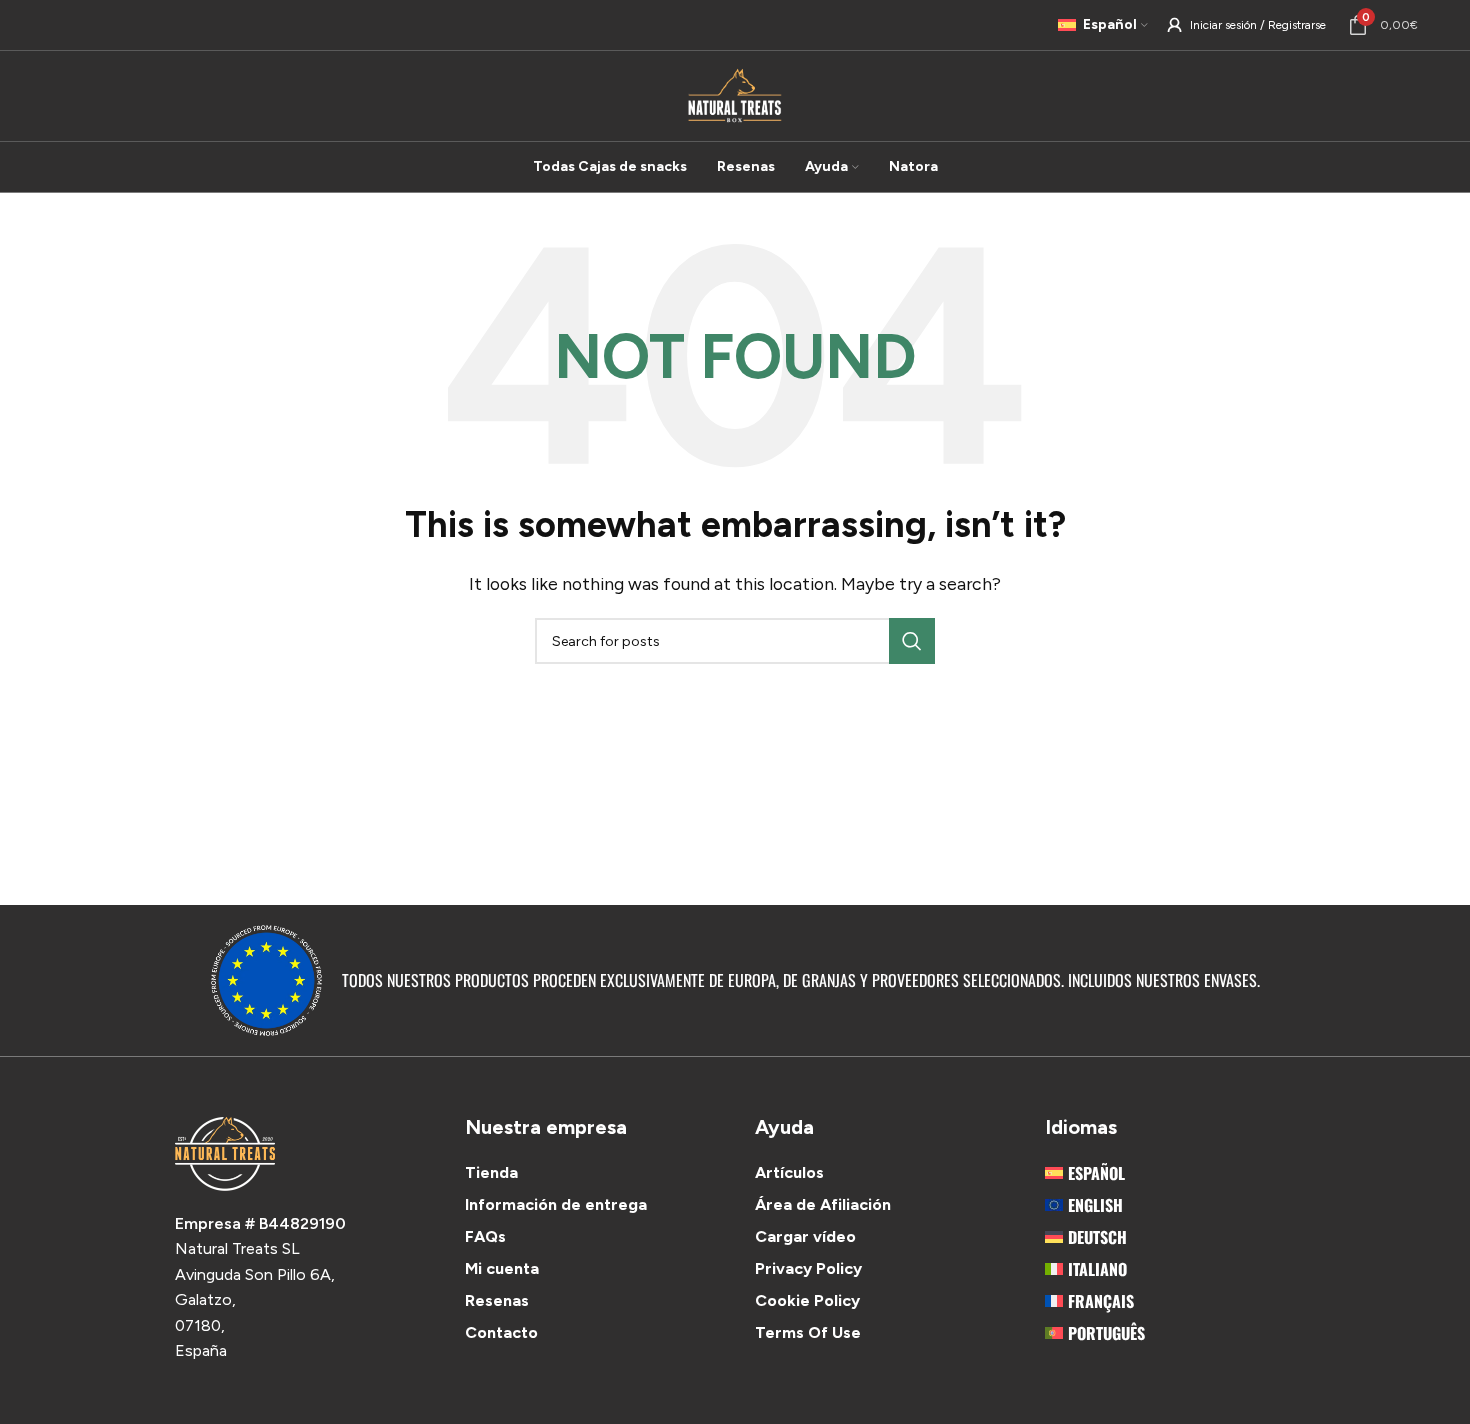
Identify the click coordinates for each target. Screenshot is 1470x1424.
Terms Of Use (808, 1332)
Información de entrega (556, 1204)
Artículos (789, 1172)
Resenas (497, 1300)
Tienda (491, 1172)
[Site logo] (735, 94)
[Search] (912, 641)
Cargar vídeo (805, 1236)
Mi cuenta (502, 1268)
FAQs (485, 1236)
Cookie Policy (807, 1300)
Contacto (501, 1332)
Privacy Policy (808, 1268)
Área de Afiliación (823, 1204)
